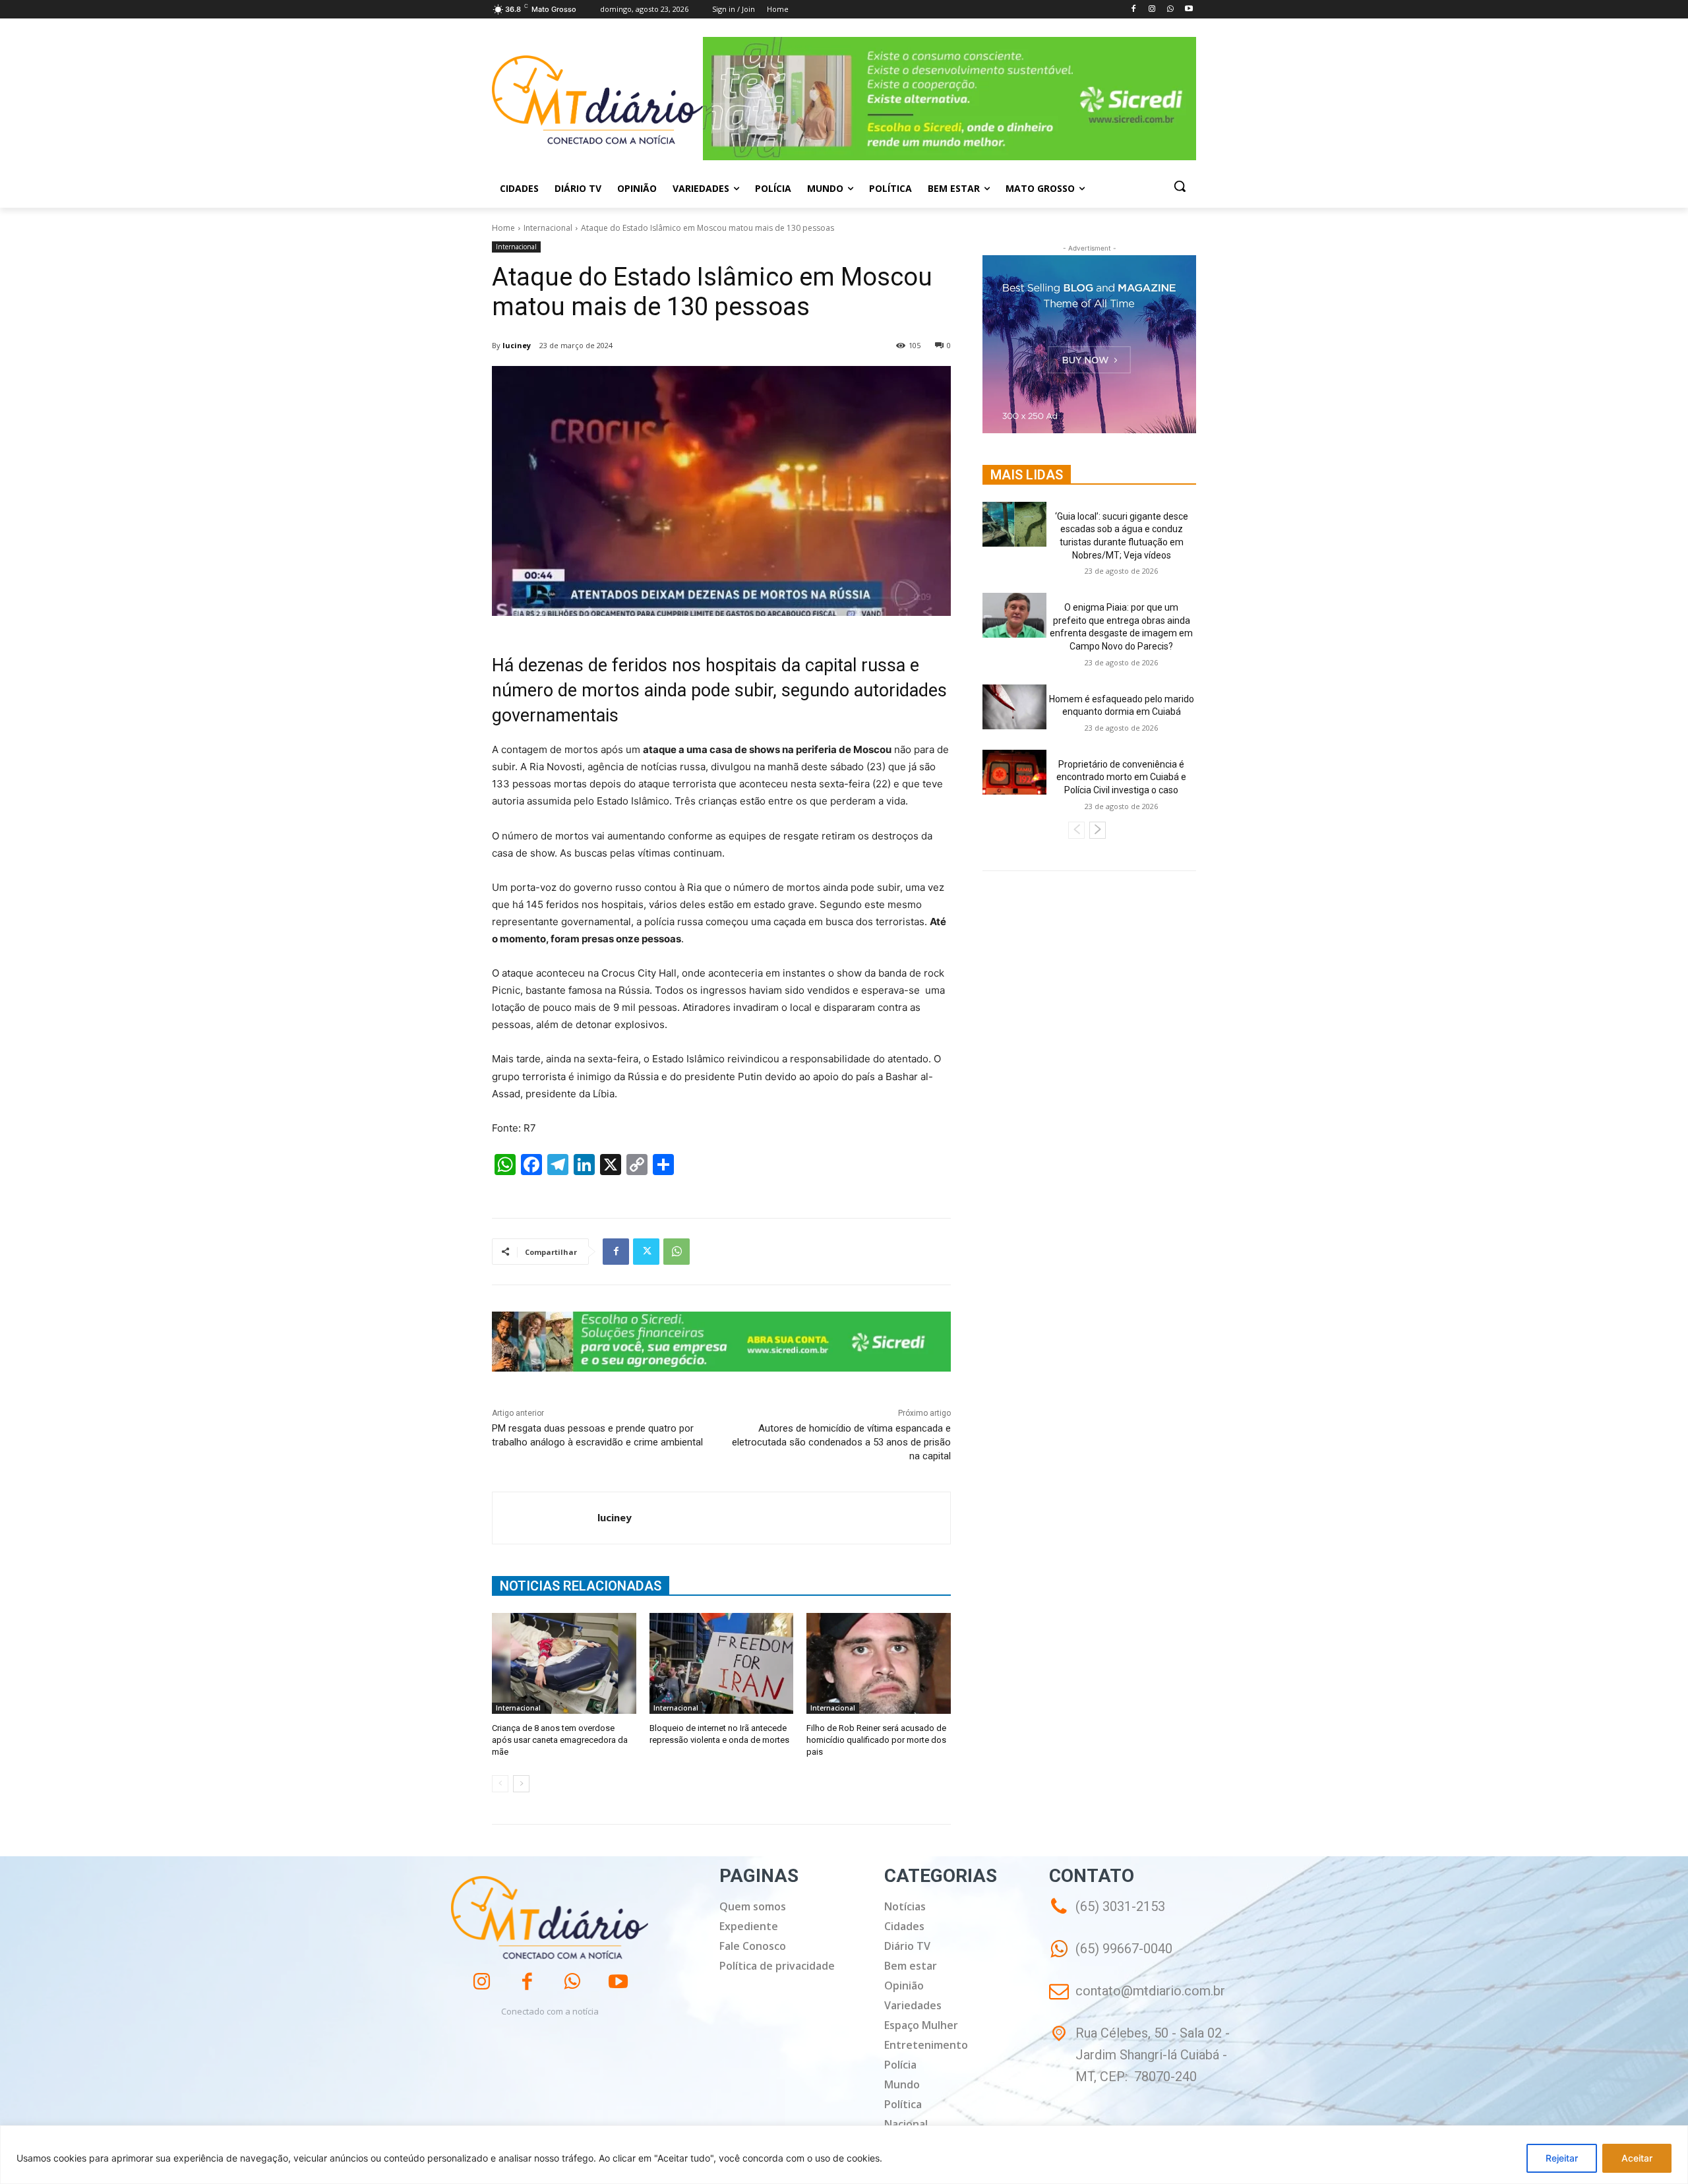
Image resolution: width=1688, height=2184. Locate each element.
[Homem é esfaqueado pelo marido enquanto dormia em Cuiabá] (1014, 707)
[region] (844, 2155)
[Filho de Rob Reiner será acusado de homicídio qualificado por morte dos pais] (879, 1663)
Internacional (548, 228)
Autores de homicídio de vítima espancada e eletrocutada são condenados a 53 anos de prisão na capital (841, 1442)
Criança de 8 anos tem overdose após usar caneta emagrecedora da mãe (560, 1740)
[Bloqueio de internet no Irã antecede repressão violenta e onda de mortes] (722, 1663)
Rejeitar (1562, 2158)
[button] (1180, 186)
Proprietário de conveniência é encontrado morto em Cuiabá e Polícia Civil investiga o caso (1121, 777)
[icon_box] (1111, 1958)
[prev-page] (500, 1784)
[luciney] (545, 1518)
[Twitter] (646, 1252)
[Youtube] (1189, 10)
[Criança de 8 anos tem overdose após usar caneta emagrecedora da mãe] (564, 1663)
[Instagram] (1152, 10)
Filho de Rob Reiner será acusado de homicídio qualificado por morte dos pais (876, 1740)
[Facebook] (1134, 10)
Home (503, 228)
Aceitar (1637, 2158)
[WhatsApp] (1170, 10)
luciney (517, 345)
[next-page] (521, 1784)
